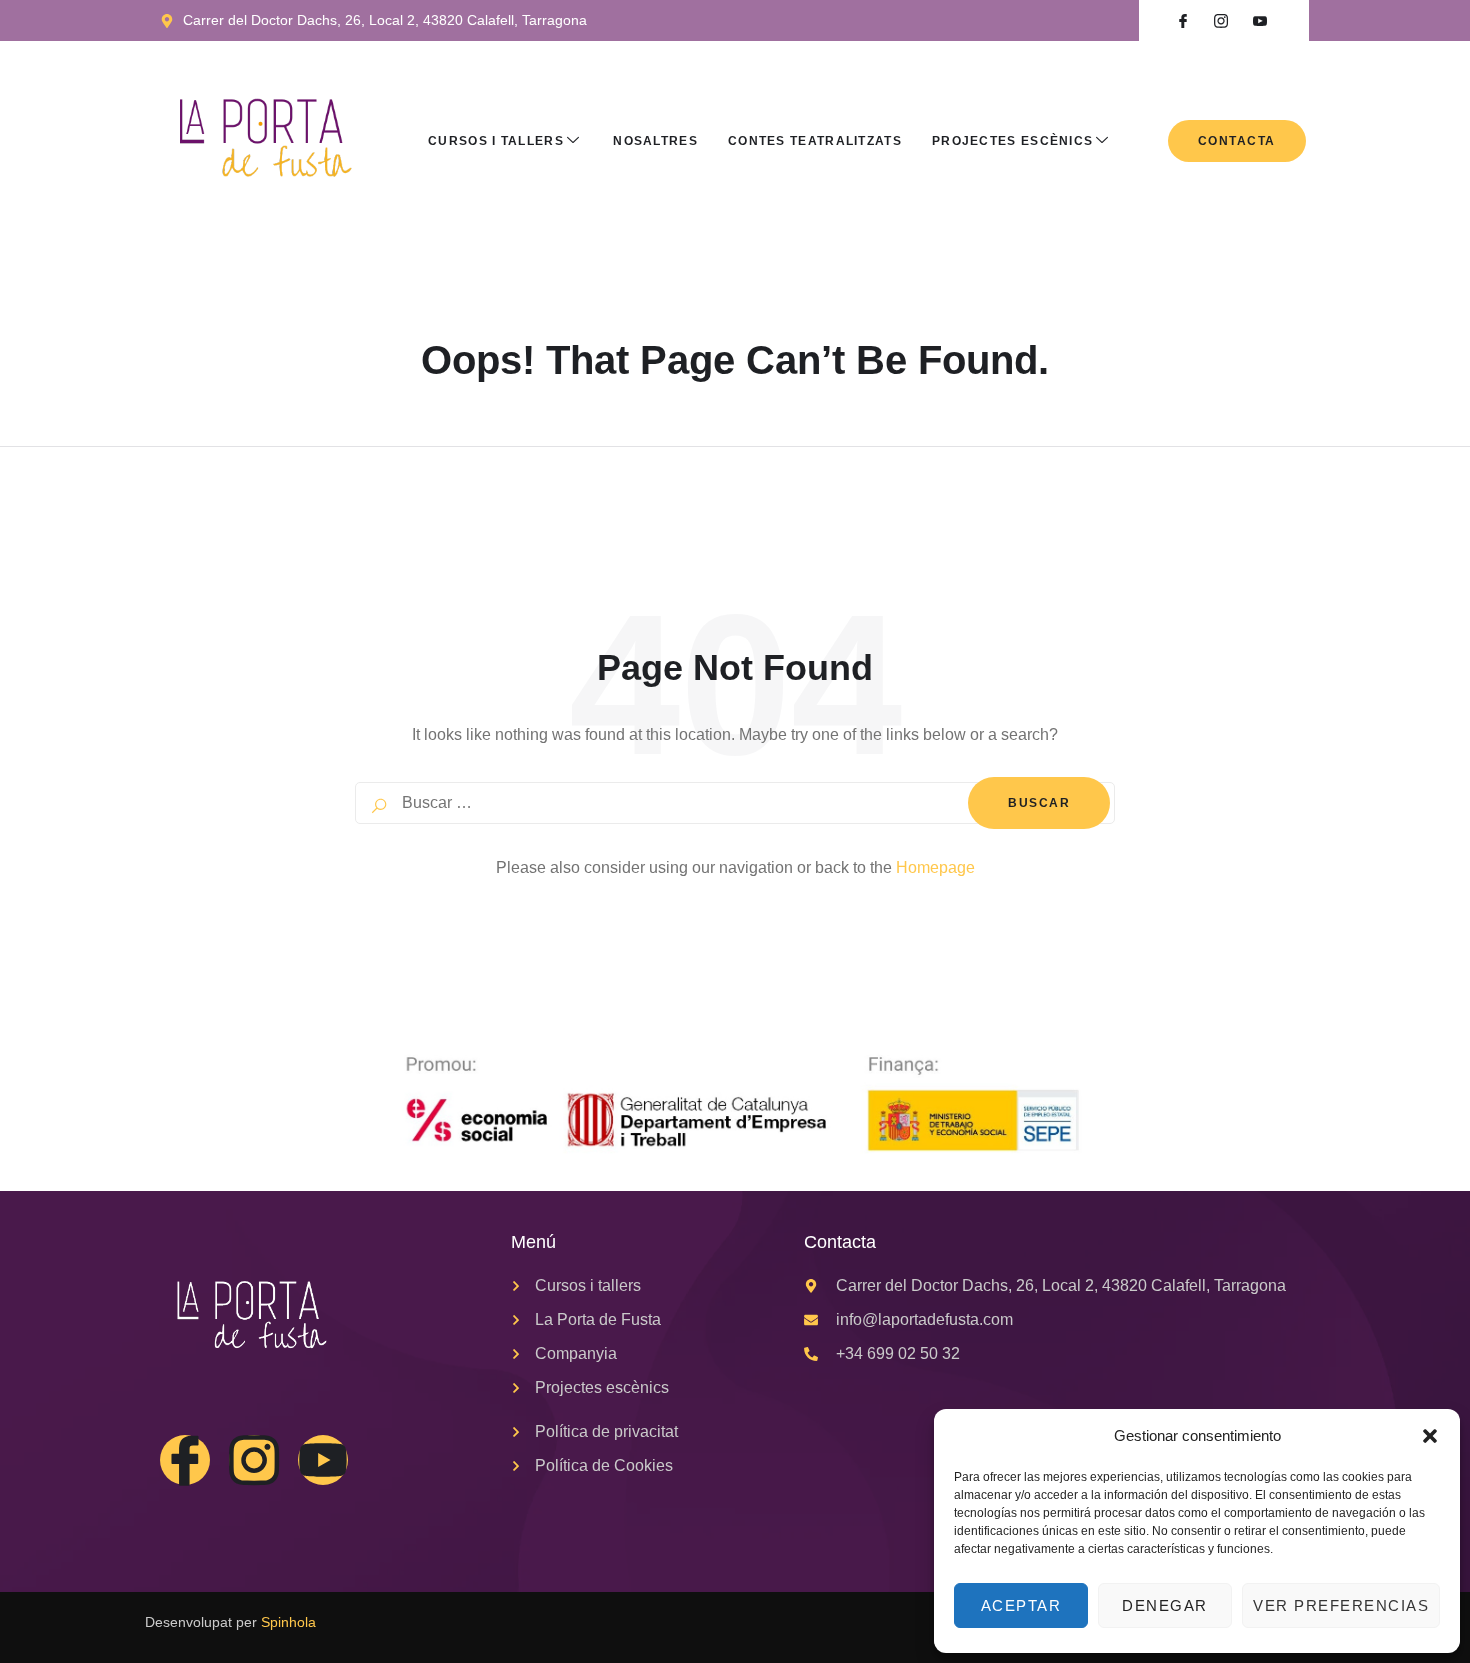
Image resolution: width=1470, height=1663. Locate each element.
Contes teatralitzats (815, 141)
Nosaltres (655, 141)
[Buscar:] (735, 803)
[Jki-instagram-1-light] (254, 1460)
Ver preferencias (1341, 1605)
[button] (1430, 1436)
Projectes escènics (1012, 141)
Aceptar (1021, 1605)
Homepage (935, 867)
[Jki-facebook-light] (185, 1460)
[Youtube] (323, 1460)
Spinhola (288, 1622)
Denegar (1165, 1605)
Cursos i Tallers (496, 141)
